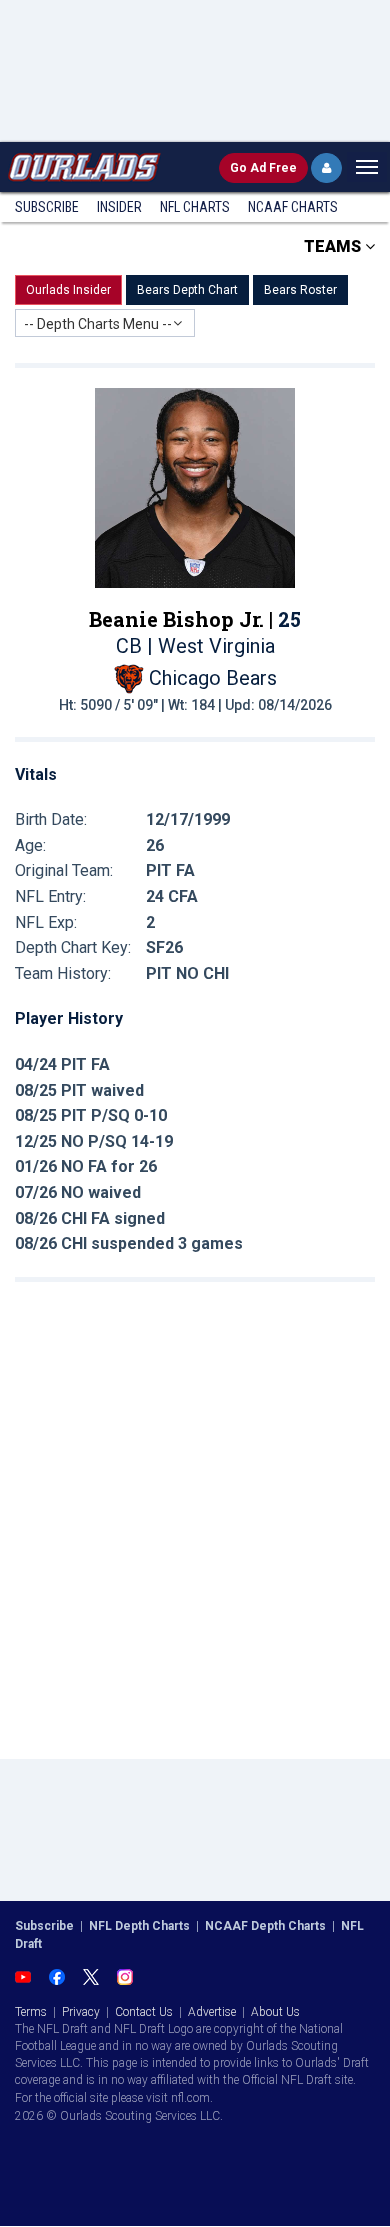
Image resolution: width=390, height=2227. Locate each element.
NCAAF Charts (293, 207)
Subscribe (47, 207)
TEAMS (334, 246)
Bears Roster (300, 290)
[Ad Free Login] (326, 168)
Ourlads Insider (68, 290)
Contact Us (144, 2012)
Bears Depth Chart (187, 290)
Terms (31, 2012)
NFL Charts (195, 207)
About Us (275, 2012)
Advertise (212, 2012)
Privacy (81, 2012)
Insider (119, 207)
